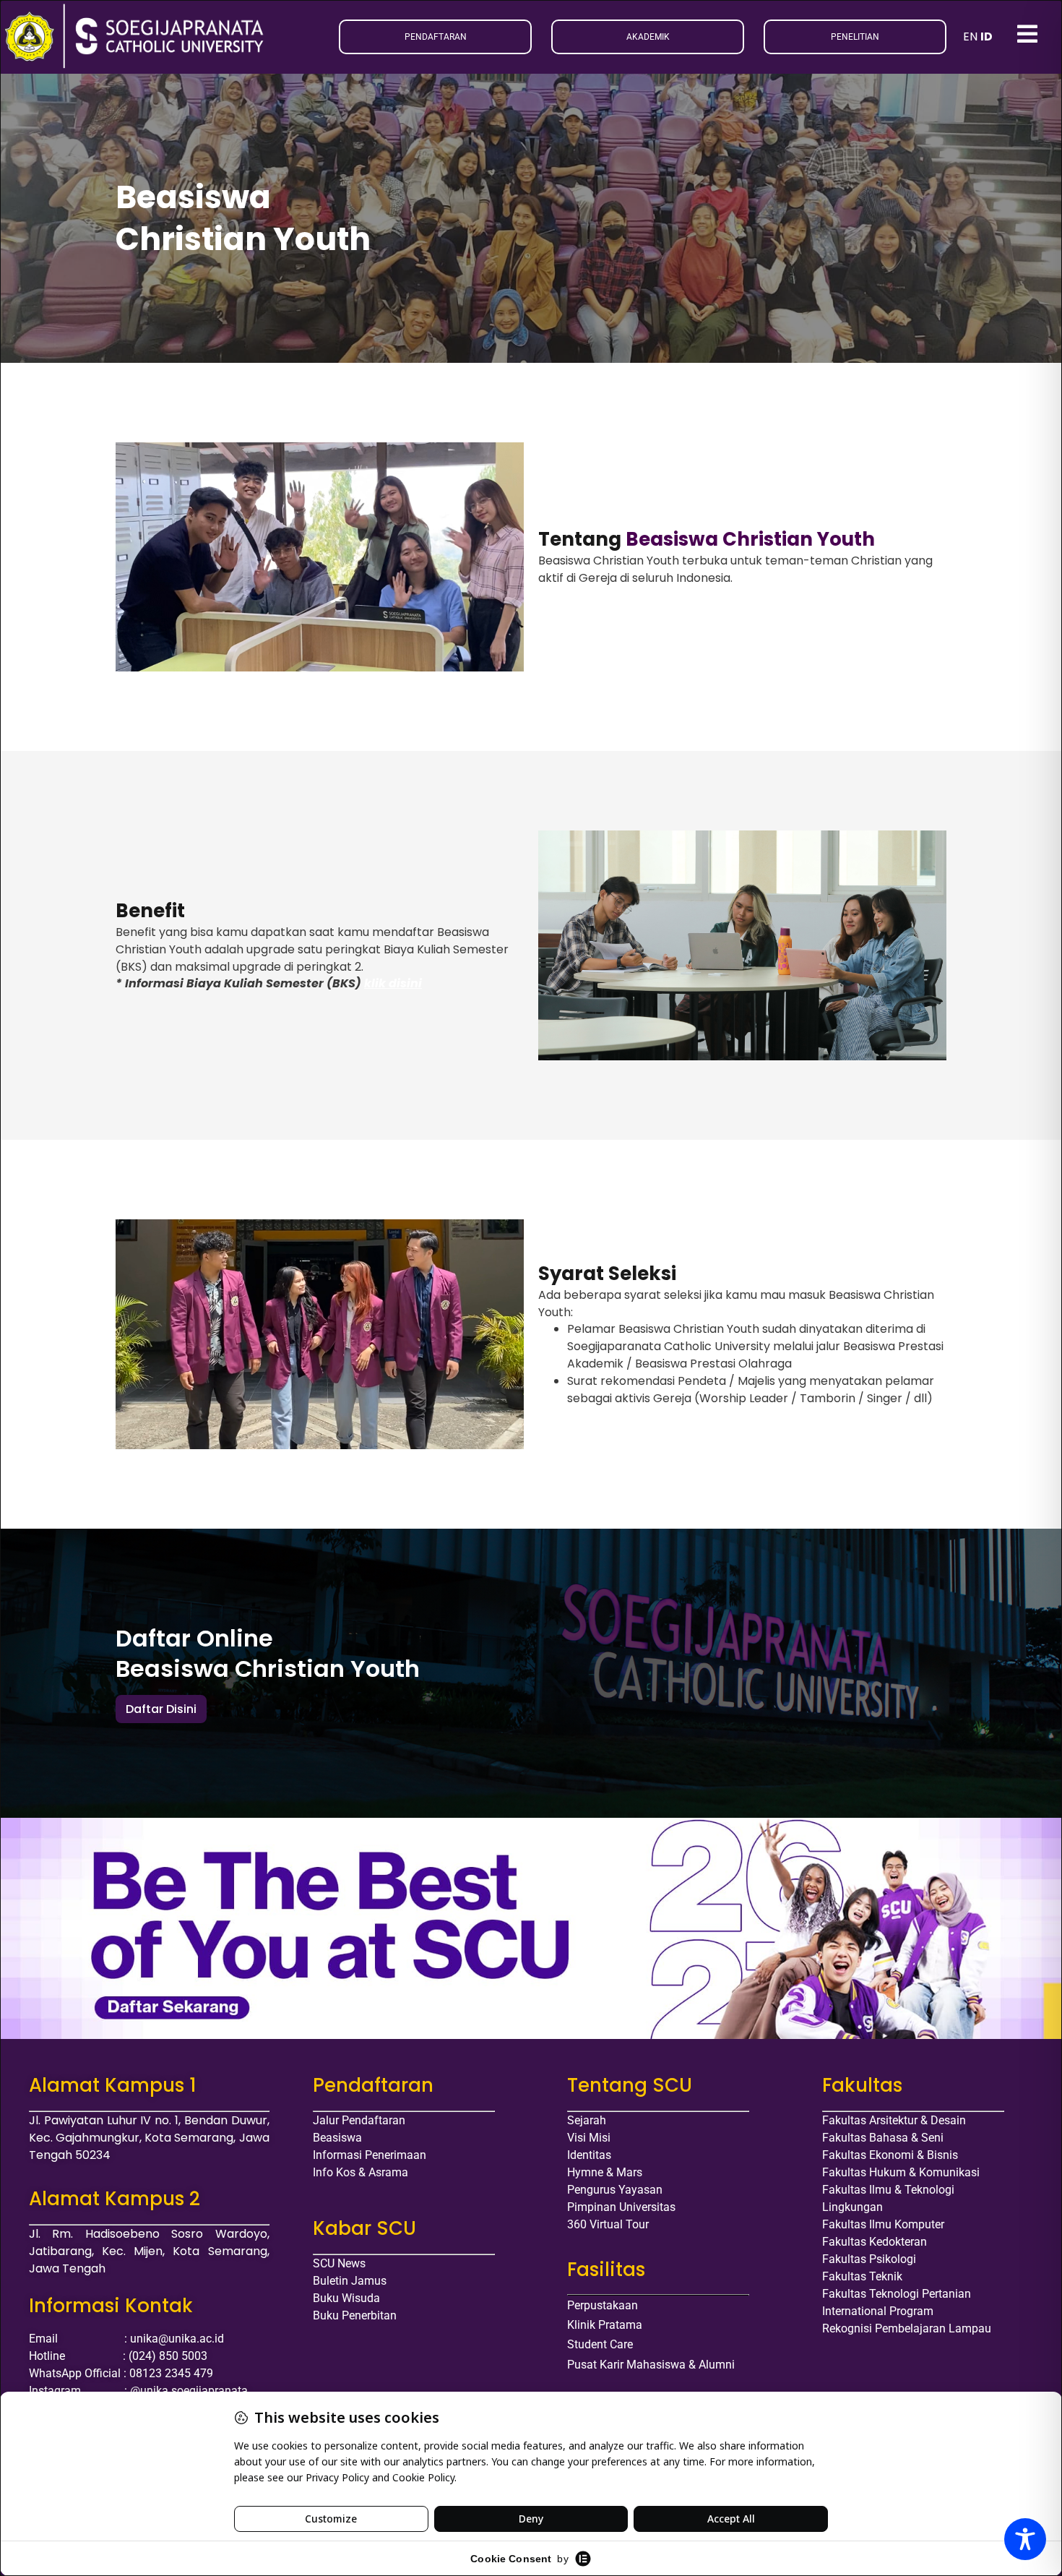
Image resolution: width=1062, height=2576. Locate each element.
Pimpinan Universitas (621, 2207)
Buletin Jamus (350, 2281)
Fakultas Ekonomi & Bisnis (890, 2155)
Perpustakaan (603, 2305)
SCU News (339, 2263)
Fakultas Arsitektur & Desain (894, 2120)
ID (987, 37)
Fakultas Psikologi (869, 2259)
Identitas (589, 2155)
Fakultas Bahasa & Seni (883, 2138)
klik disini (393, 983)
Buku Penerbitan (355, 2315)
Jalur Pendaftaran (359, 2120)
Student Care (600, 2344)
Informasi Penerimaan (370, 2155)
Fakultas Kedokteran (875, 2242)
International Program (878, 2311)
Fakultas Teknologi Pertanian (897, 2294)
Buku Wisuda (346, 2298)
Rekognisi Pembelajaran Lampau (907, 2328)
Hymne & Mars (605, 2172)
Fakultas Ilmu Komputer (883, 2224)
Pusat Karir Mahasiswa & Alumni (651, 2365)
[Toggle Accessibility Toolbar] (1025, 2539)
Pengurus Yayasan (615, 2190)
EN (970, 37)
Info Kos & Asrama (361, 2172)
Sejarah (587, 2120)
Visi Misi (589, 2138)
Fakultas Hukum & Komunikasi (901, 2172)
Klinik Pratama (605, 2325)
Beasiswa (337, 2138)
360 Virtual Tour (608, 2224)
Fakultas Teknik (862, 2276)
